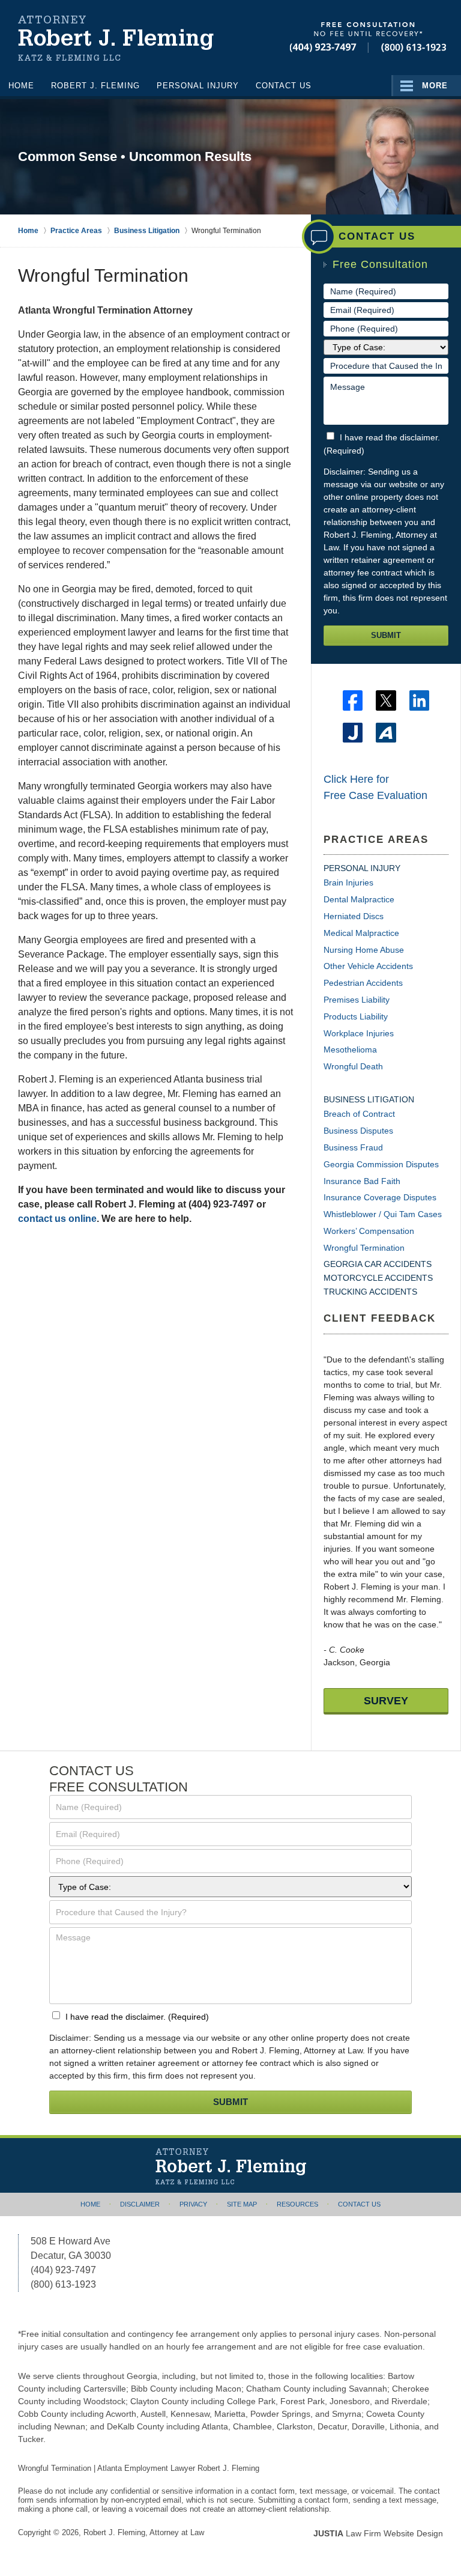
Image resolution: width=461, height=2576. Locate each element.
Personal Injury (198, 86)
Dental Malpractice (359, 899)
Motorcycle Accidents (378, 1278)
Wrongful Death (353, 1066)
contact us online (57, 1219)
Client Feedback (380, 1318)
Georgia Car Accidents (378, 1264)
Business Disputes (358, 1131)
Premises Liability (357, 1000)
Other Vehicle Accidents (368, 966)
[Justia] (353, 733)
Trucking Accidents (370, 1292)
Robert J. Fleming (95, 86)
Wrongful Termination (364, 1248)
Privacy (193, 2204)
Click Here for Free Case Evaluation (375, 787)
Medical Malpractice (361, 933)
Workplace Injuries (359, 1033)
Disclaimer (140, 2204)
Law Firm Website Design (378, 2533)
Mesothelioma (350, 1050)
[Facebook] (353, 700)
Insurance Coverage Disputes (380, 1197)
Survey (386, 1701)
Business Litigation (369, 1099)
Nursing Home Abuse (364, 950)
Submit (386, 635)
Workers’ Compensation (369, 1231)
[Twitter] (386, 700)
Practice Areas (376, 840)
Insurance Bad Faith (362, 1181)
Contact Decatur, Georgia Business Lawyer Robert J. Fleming (368, 38)
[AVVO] (386, 733)
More (435, 86)
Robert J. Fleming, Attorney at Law (144, 2532)
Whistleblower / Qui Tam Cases (383, 1214)
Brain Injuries (348, 882)
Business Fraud (353, 1147)
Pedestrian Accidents (363, 983)
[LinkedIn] (419, 700)
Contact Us (284, 86)
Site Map (242, 2204)
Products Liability (356, 1016)
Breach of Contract (359, 1114)
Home (21, 86)
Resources (297, 2204)
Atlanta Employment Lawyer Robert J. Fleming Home (116, 39)
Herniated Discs (354, 916)
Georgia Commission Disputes (381, 1164)
